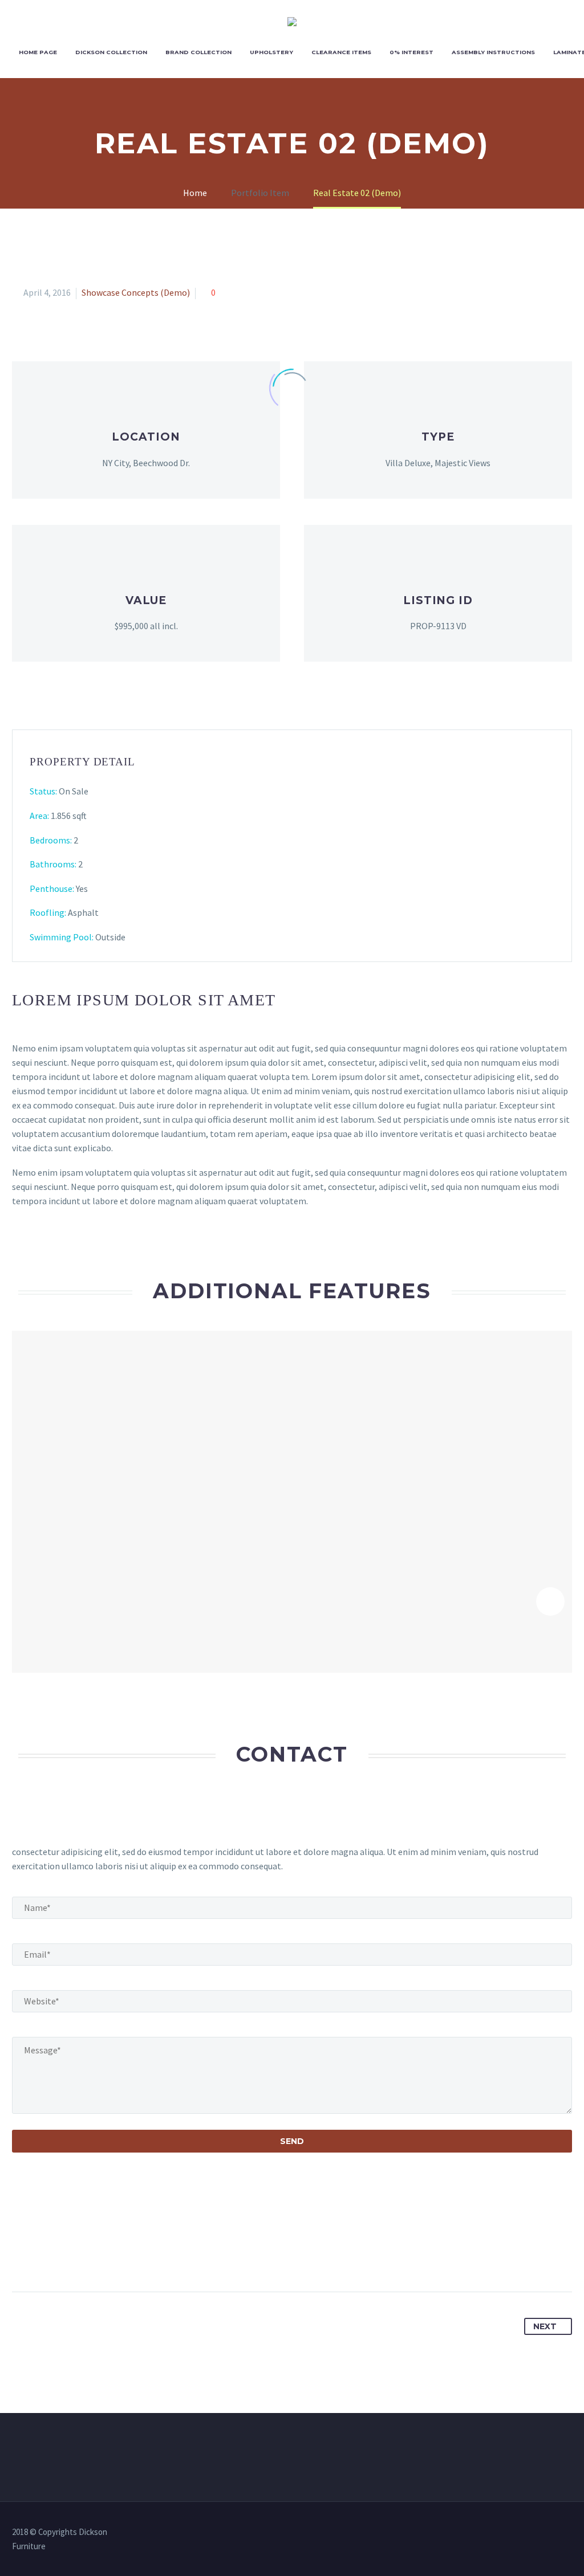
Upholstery (271, 52)
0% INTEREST (411, 52)
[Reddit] (127, 2256)
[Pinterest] (64, 2256)
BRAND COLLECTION (198, 52)
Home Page (38, 52)
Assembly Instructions (493, 52)
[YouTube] (569, 2533)
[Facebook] (22, 2256)
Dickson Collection (111, 52)
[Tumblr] (85, 2256)
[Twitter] (43, 2256)
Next (545, 2326)
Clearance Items (341, 52)
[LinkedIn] (106, 2256)
